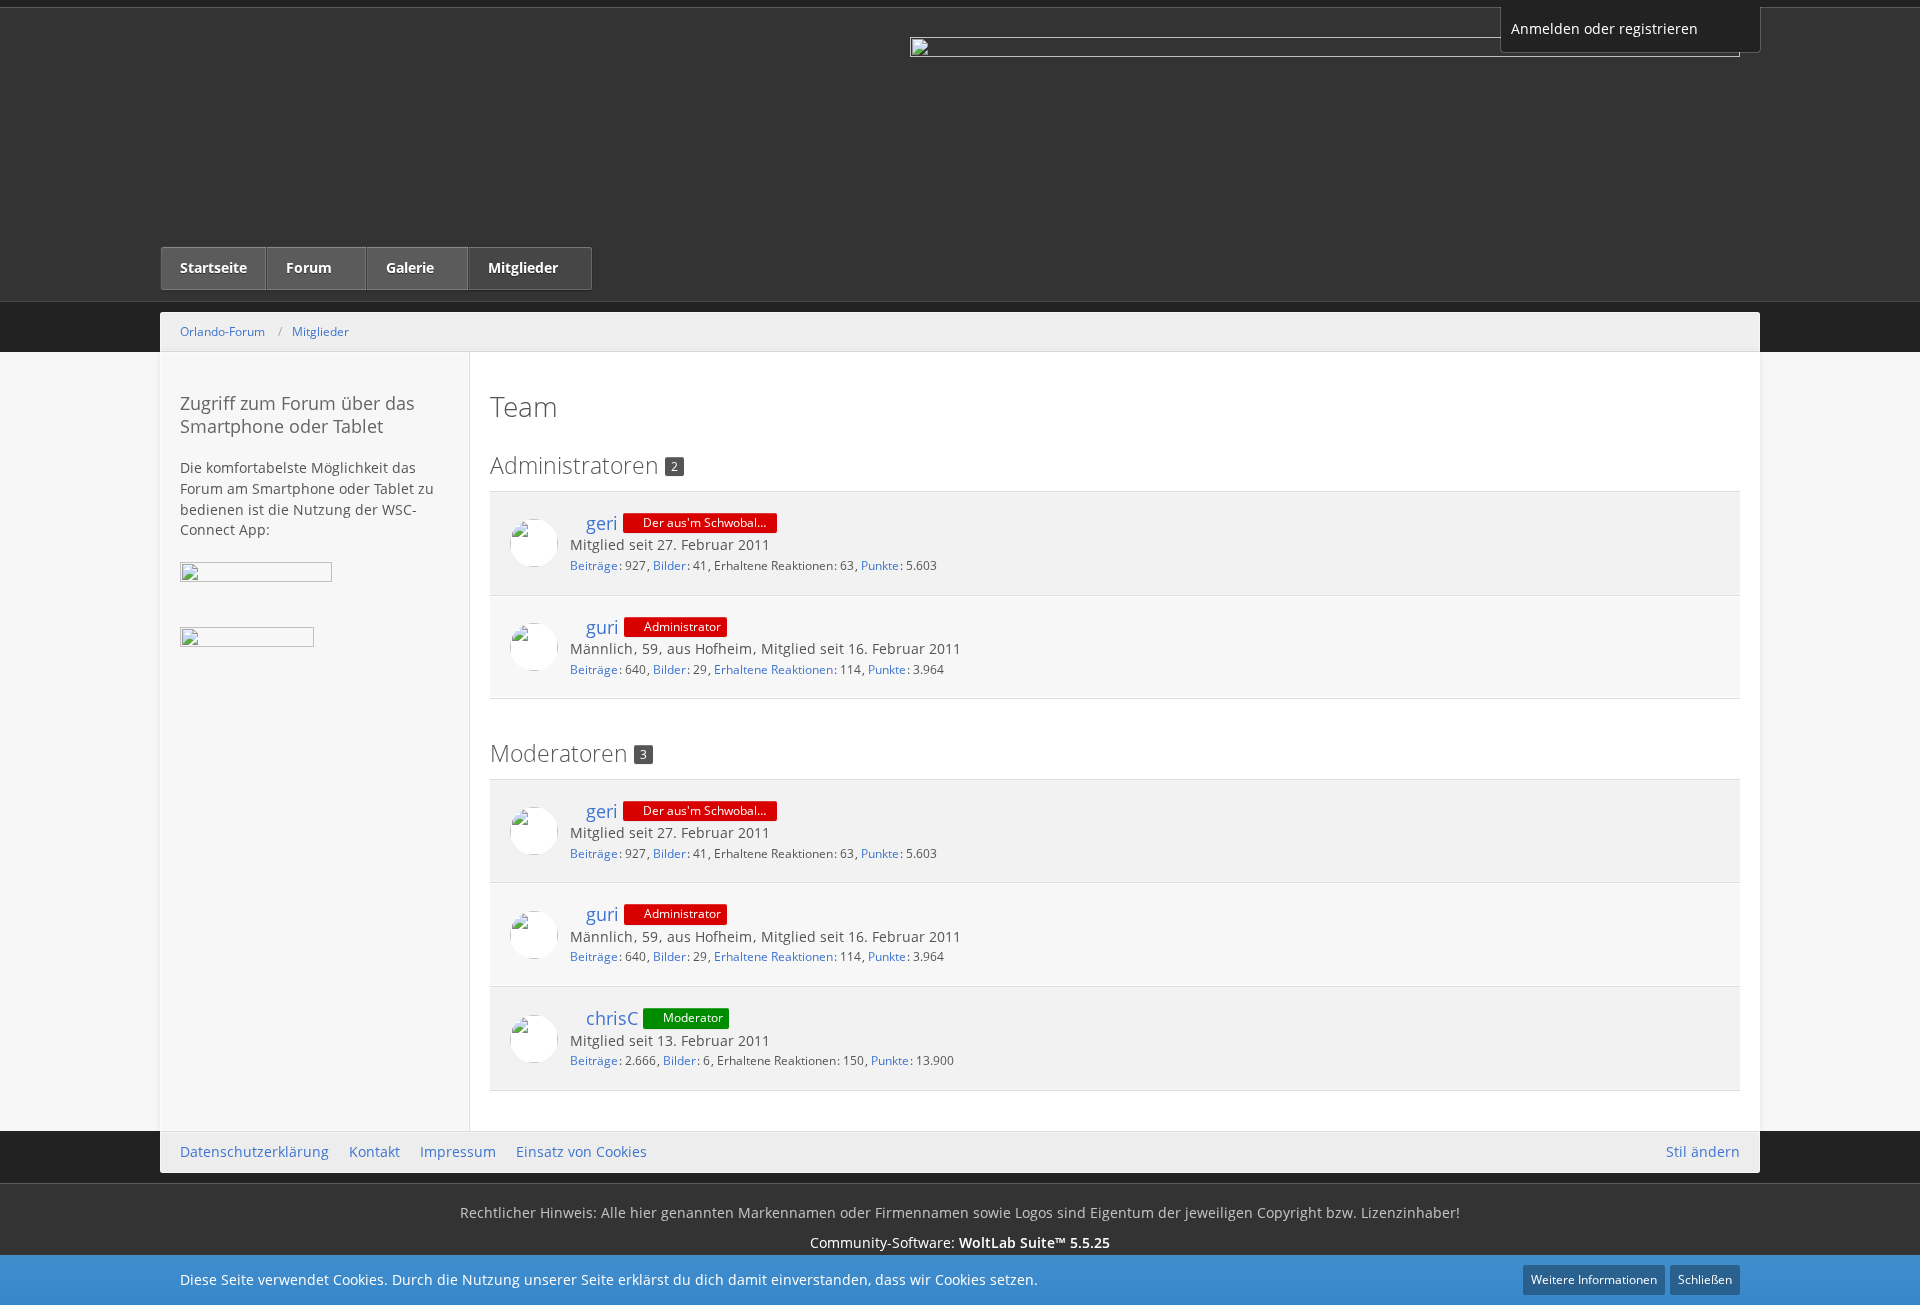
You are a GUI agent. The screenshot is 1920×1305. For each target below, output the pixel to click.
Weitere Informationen (1594, 1279)
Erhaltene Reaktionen (773, 669)
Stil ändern (1703, 1151)
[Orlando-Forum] (960, 127)
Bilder (669, 565)
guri (602, 627)
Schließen (1705, 1279)
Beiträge (594, 565)
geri (602, 523)
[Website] (1706, 1016)
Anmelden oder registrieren (1604, 28)
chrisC (612, 1018)
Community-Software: (960, 1242)
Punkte (880, 565)
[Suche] (1734, 29)
